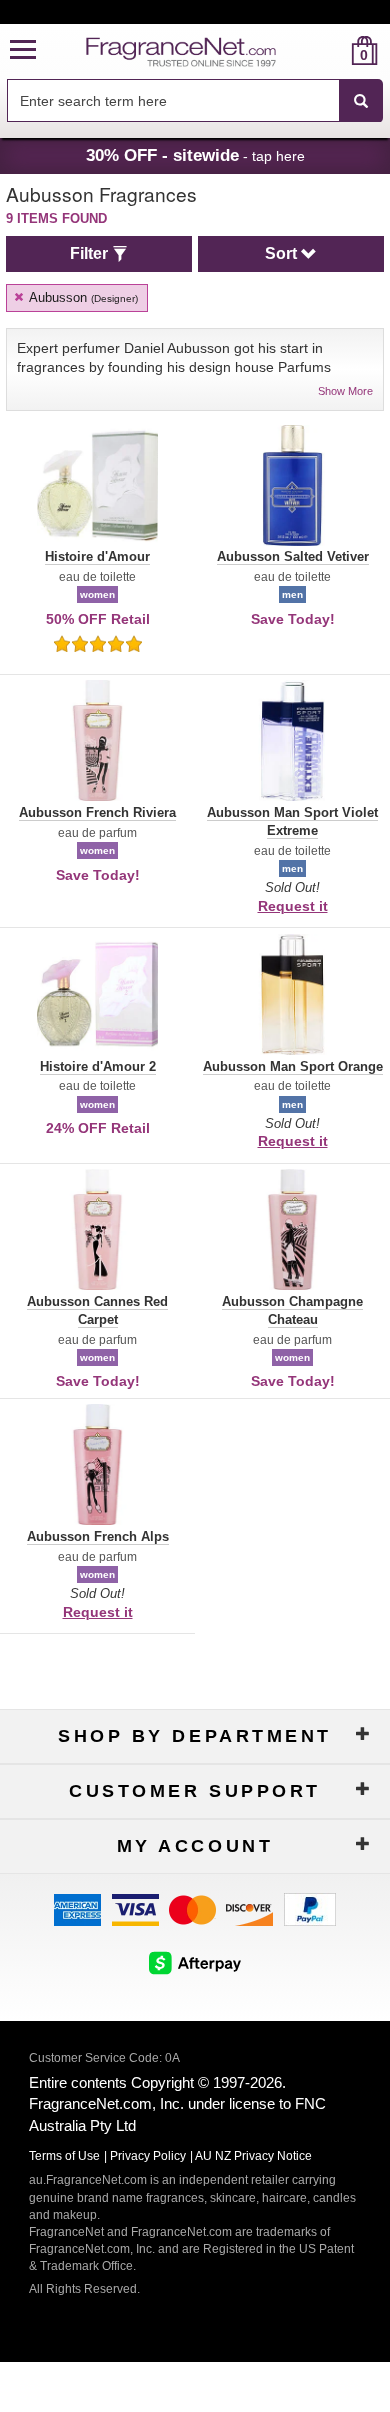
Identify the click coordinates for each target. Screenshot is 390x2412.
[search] (332, 50)
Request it (293, 906)
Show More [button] (345, 391)
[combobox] (195, 101)
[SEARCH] (361, 101)
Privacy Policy (148, 2156)
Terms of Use (64, 2156)
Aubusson (82, 297)
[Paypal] (310, 1907)
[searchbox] (173, 100)
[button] (23, 50)
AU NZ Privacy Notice (253, 2156)
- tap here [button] (195, 155)
